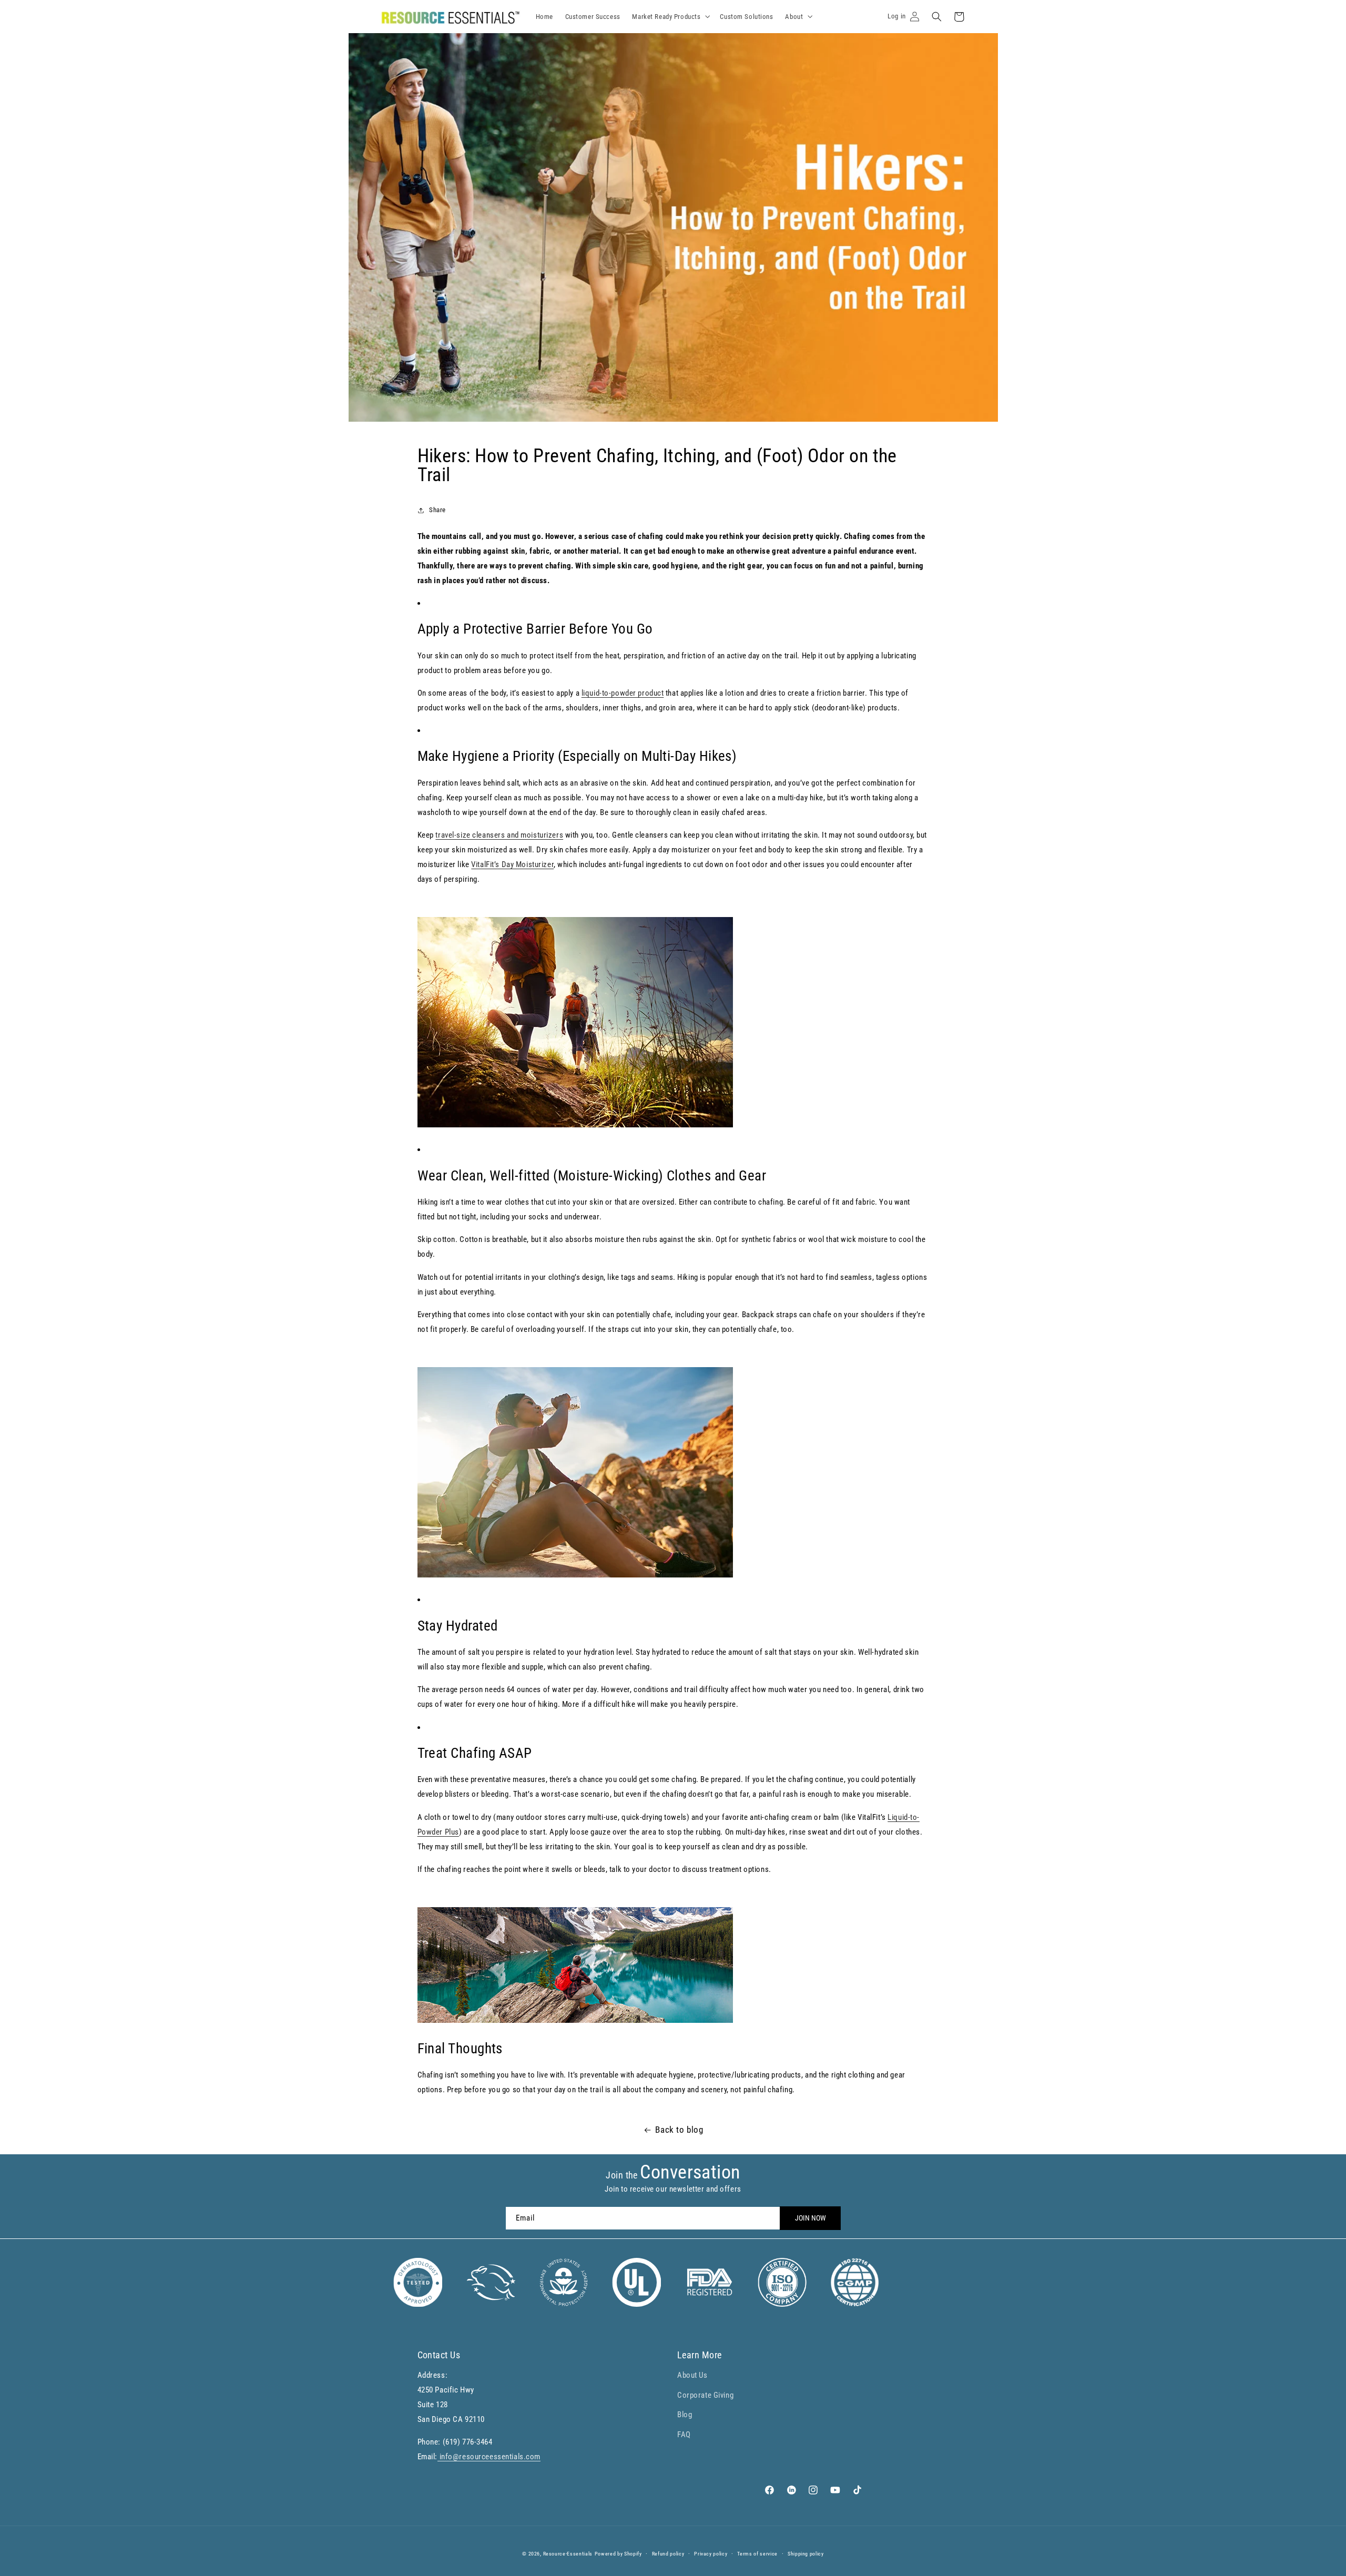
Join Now (810, 2218)
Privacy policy (711, 2554)
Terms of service (757, 2554)
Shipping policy (806, 2554)
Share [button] (437, 510)
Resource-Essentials (568, 2554)
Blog (685, 2415)
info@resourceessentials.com (489, 2457)
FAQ (684, 2434)
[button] (937, 17)
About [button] (794, 17)
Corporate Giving (705, 2395)
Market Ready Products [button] (666, 17)
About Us (692, 2375)
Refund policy (668, 2554)
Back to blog (679, 2130)
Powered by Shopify (618, 2554)
